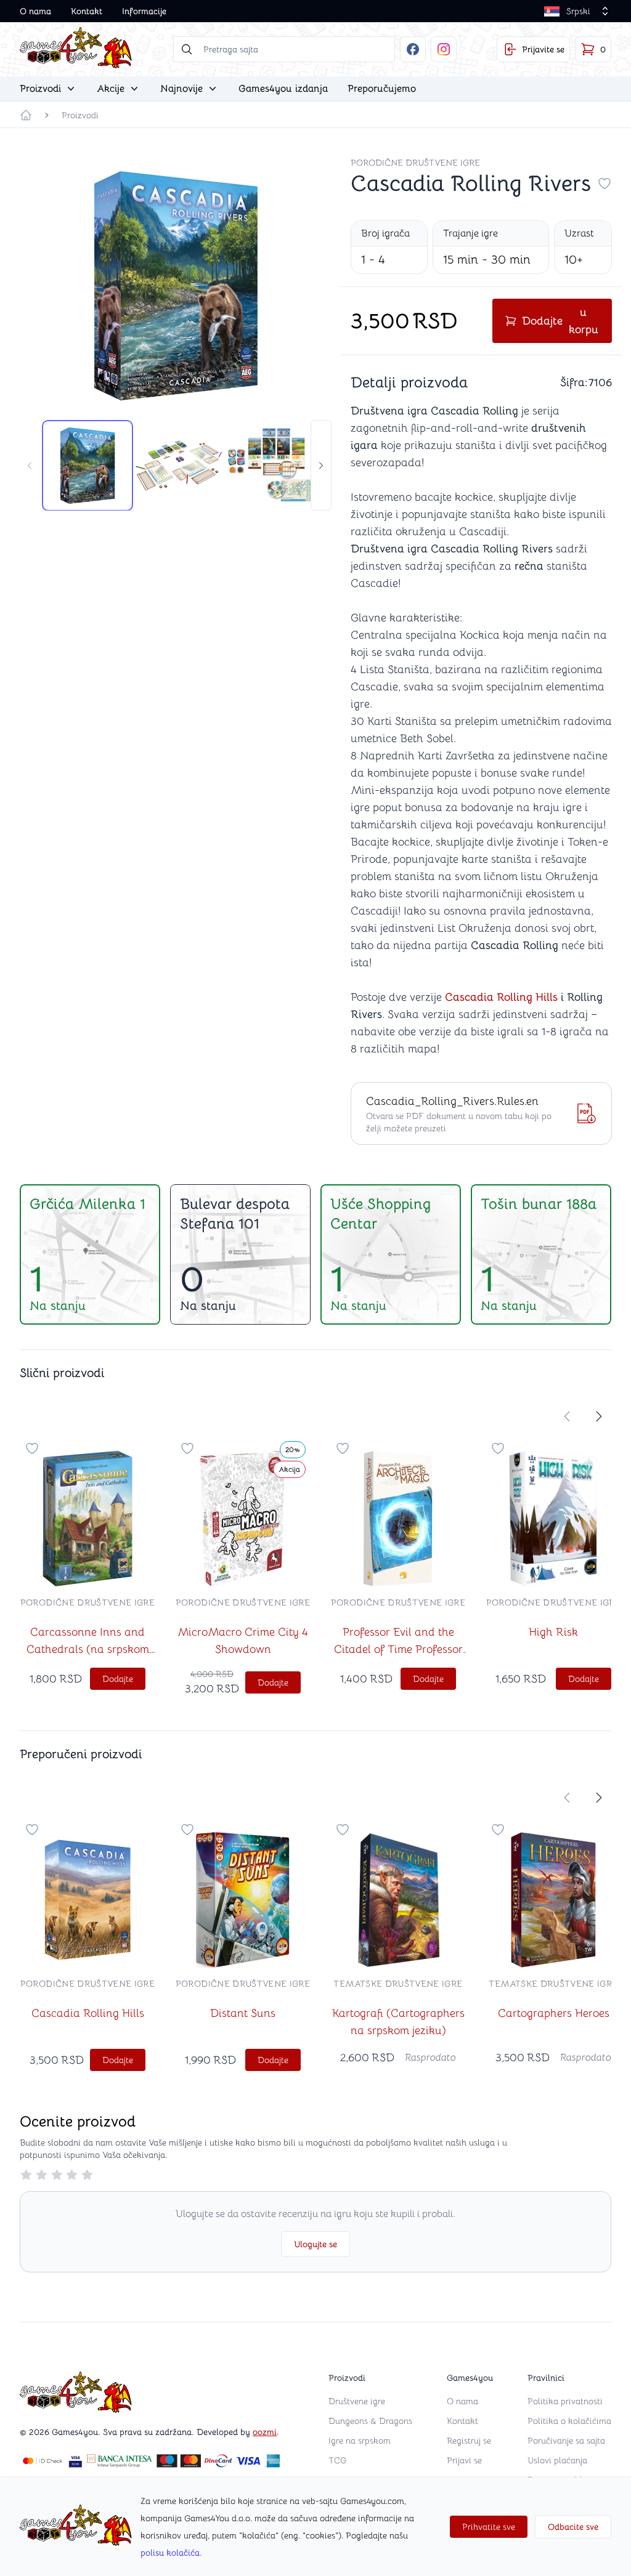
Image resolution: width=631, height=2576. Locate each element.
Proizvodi (80, 115)
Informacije (144, 11)
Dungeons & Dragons (370, 2421)
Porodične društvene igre (415, 163)
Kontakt (87, 11)
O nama (35, 11)
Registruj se (469, 2441)
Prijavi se (464, 2460)
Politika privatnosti (565, 2401)
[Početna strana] (26, 115)
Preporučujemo (382, 89)
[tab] (88, 466)
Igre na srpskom (360, 2441)
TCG (337, 2460)
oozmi (265, 2432)
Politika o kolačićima (569, 2421)
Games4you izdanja (283, 89)
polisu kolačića (170, 2553)
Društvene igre (357, 2401)
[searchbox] (284, 49)
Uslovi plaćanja (557, 2460)
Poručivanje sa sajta (566, 2441)
